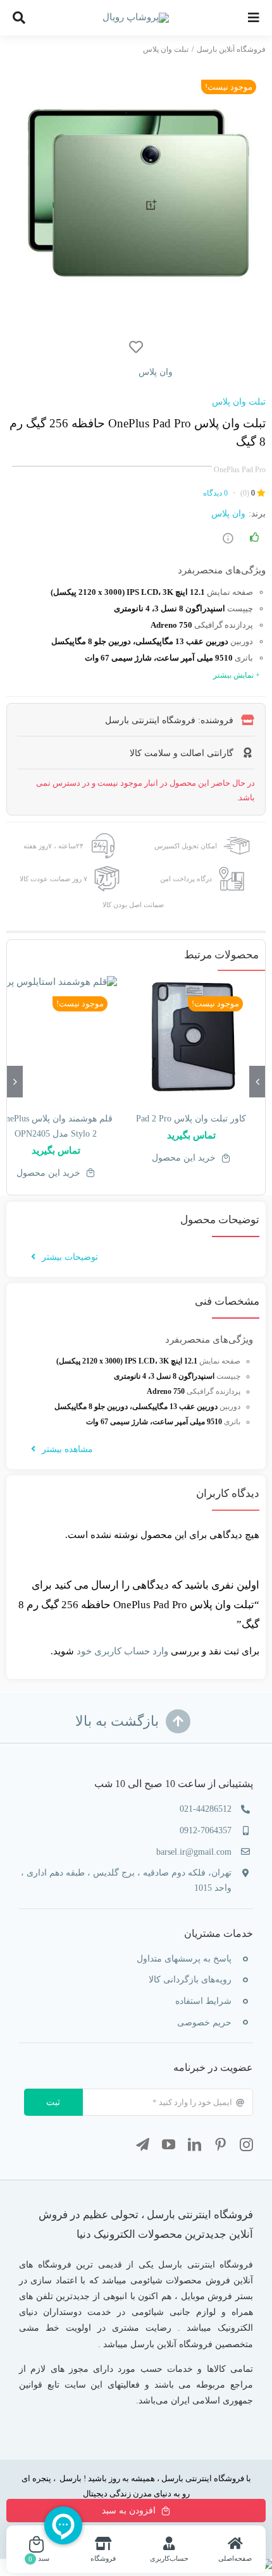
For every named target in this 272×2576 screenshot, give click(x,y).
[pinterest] (220, 2145)
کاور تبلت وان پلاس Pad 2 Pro (191, 1119)
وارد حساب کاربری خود (122, 1651)
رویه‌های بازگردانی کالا (190, 1980)
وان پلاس (156, 372)
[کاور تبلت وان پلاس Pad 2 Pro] (191, 1037)
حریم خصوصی (204, 2023)
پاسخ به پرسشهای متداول (184, 1959)
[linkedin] (195, 2145)
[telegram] (143, 2145)
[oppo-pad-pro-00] (136, 197)
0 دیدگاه (215, 493)
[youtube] (169, 2145)
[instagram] (246, 2145)
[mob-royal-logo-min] (136, 17)
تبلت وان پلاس (239, 402)
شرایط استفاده (203, 2001)
